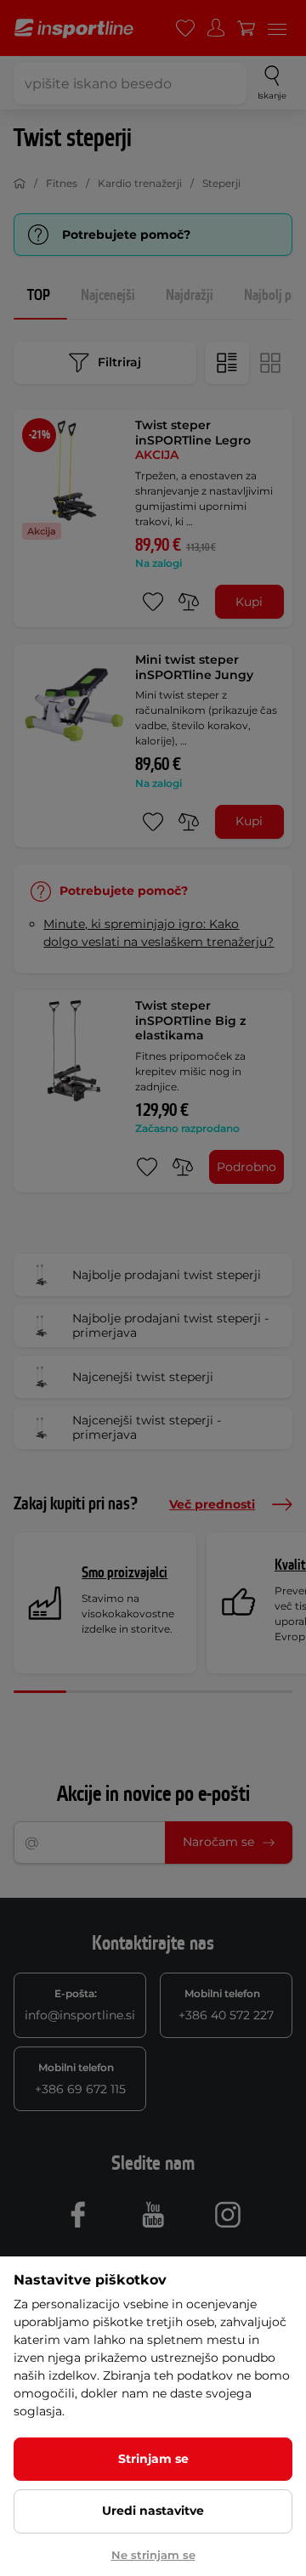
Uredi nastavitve (153, 2511)
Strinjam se (153, 2459)
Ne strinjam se (153, 2555)
